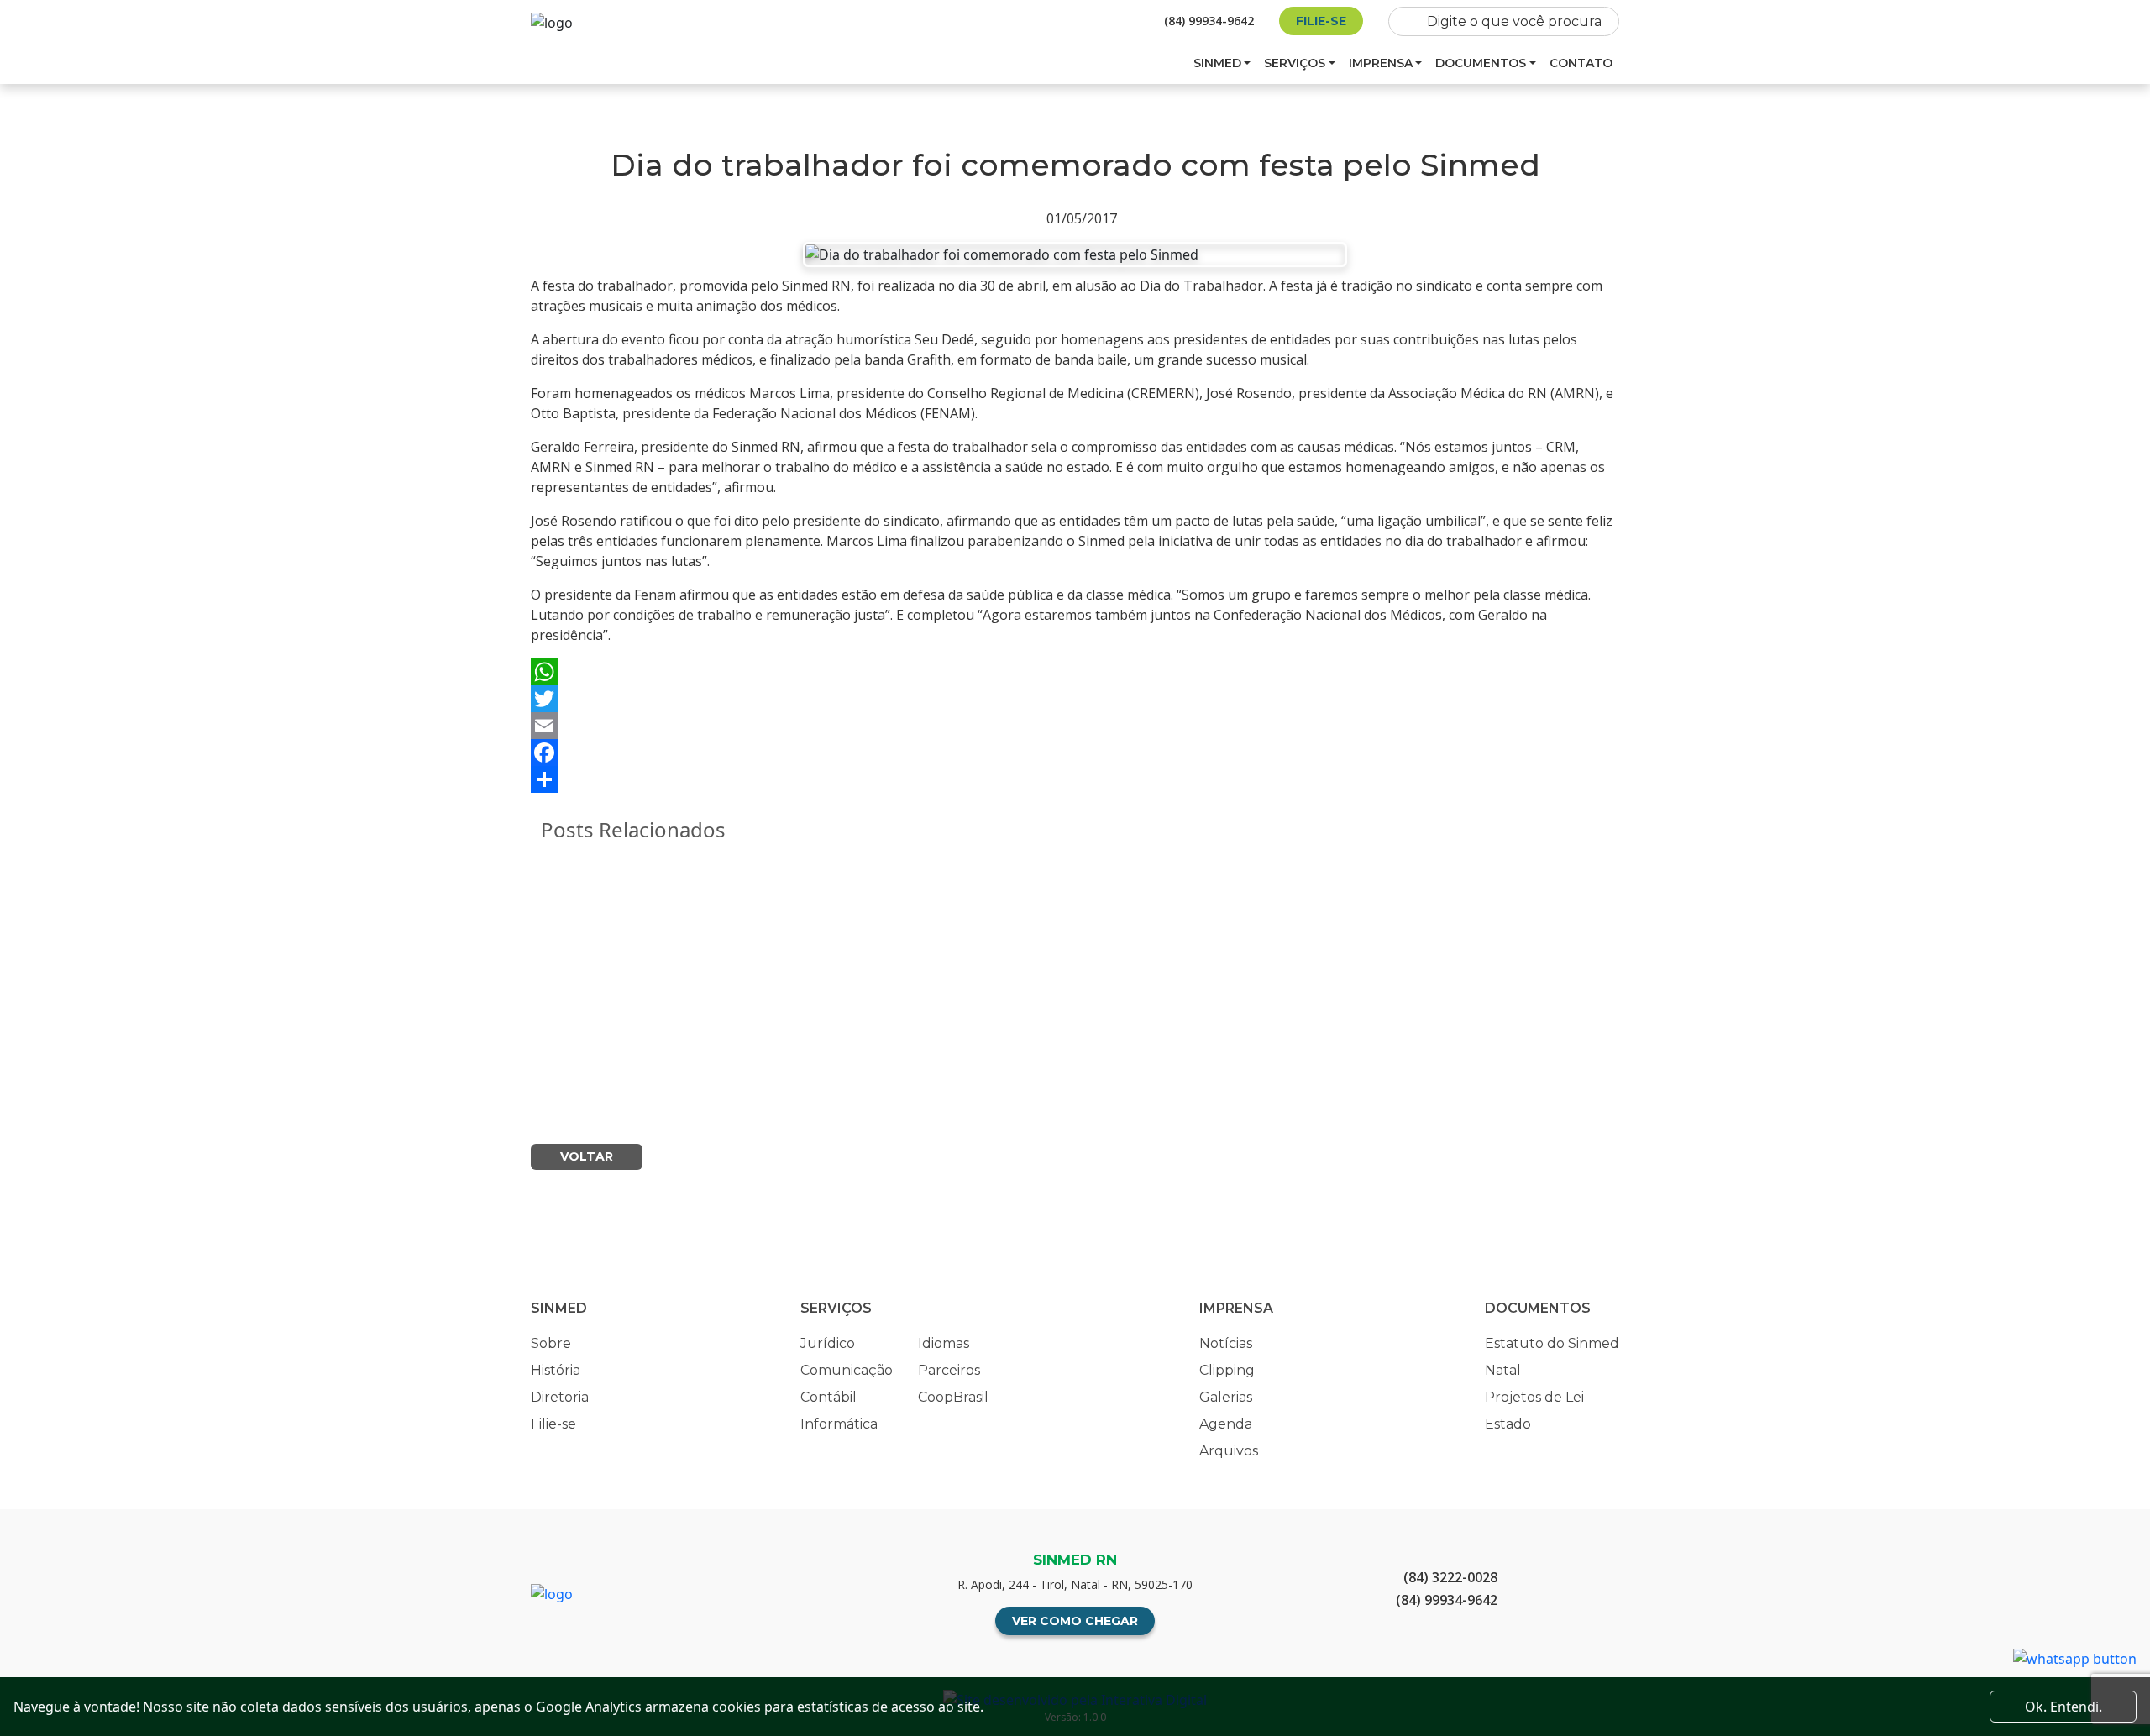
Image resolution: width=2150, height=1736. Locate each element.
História (556, 1370)
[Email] (1075, 726)
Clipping (1227, 1370)
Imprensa (1381, 63)
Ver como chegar (1075, 1621)
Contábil (829, 1397)
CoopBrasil (953, 1397)
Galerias (1226, 1397)
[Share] (1075, 779)
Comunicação (847, 1370)
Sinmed (1217, 63)
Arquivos (1229, 1451)
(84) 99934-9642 (1209, 21)
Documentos (1481, 63)
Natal (1503, 1370)
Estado (1508, 1424)
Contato (1581, 63)
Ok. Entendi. (2063, 1707)
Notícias (1226, 1343)
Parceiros (949, 1370)
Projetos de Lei (1534, 1397)
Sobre (551, 1343)
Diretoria (560, 1397)
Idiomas (944, 1343)
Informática (839, 1424)
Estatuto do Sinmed (1552, 1343)
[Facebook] (1075, 753)
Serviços (1295, 63)
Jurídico (828, 1343)
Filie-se (1321, 21)
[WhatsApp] (1075, 672)
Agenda (1226, 1424)
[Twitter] (1075, 699)
